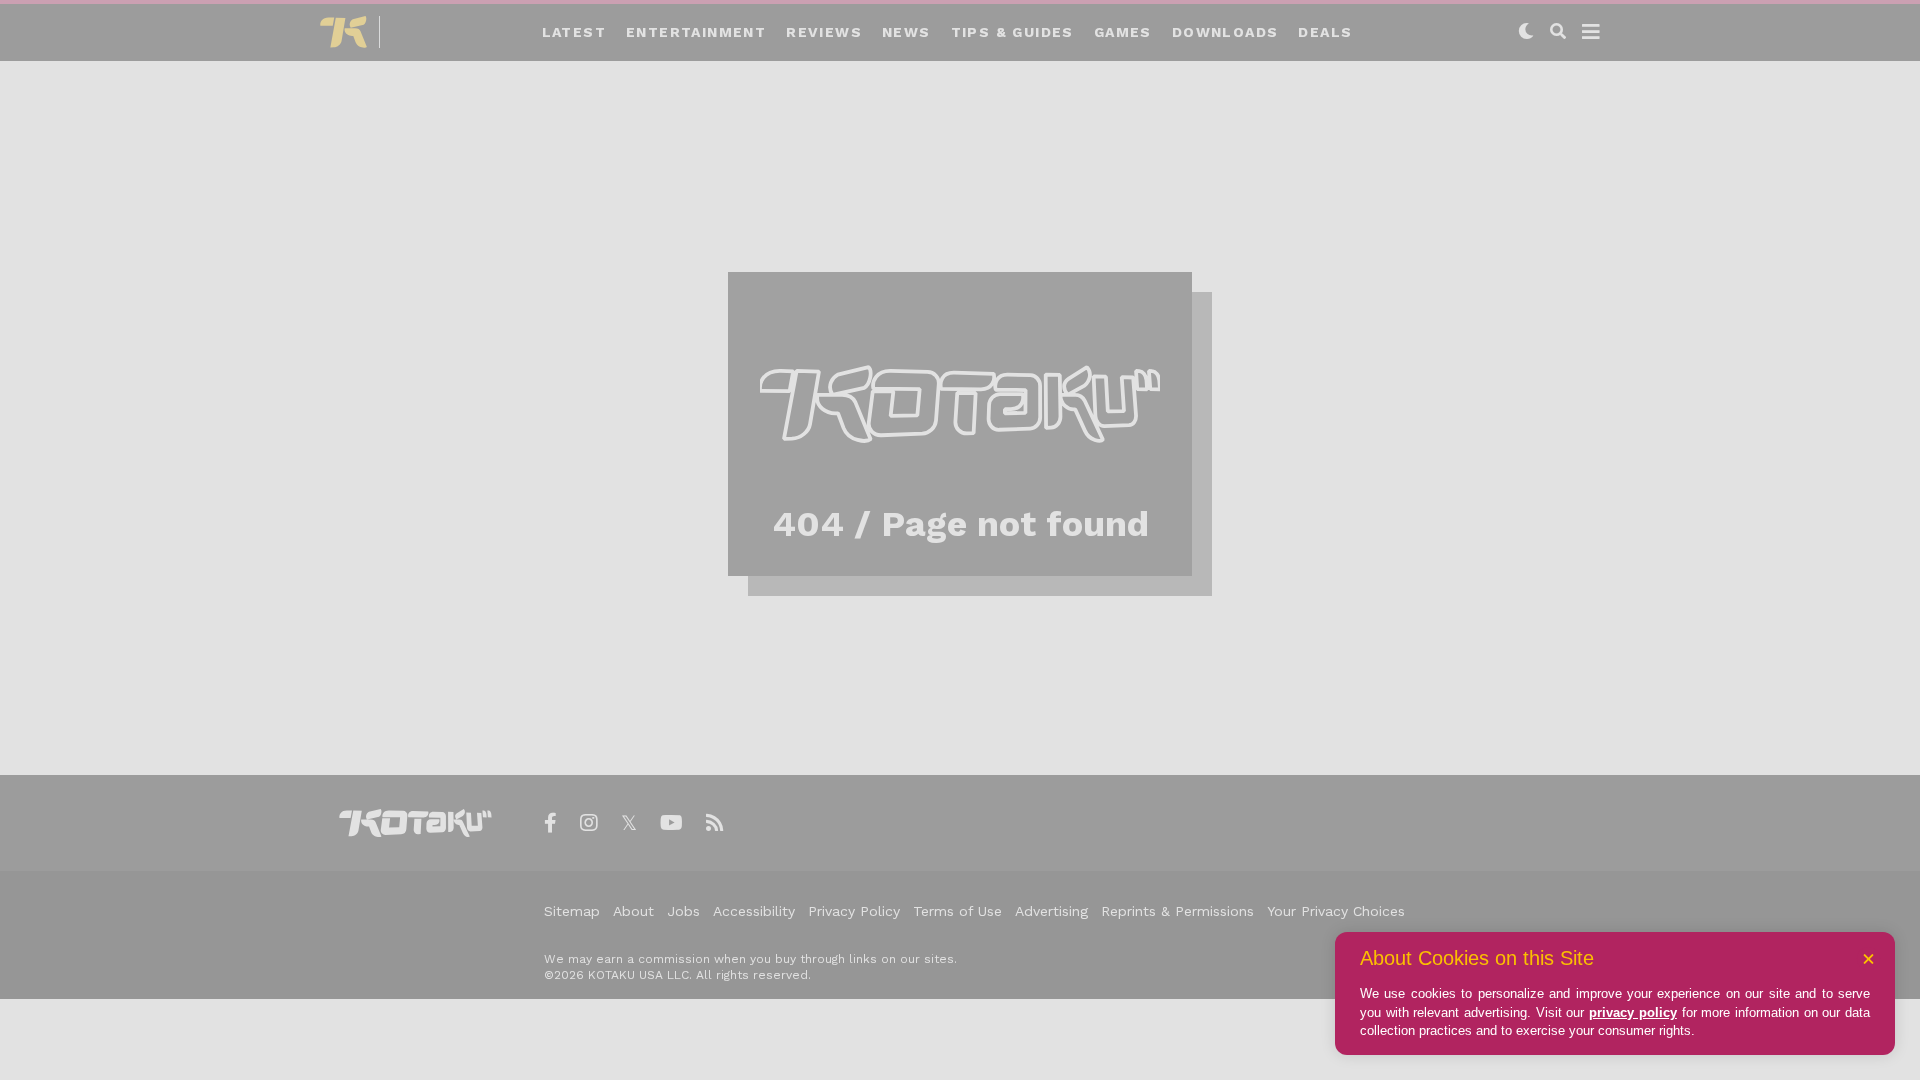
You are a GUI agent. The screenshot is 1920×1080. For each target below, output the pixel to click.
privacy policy (1633, 1012)
